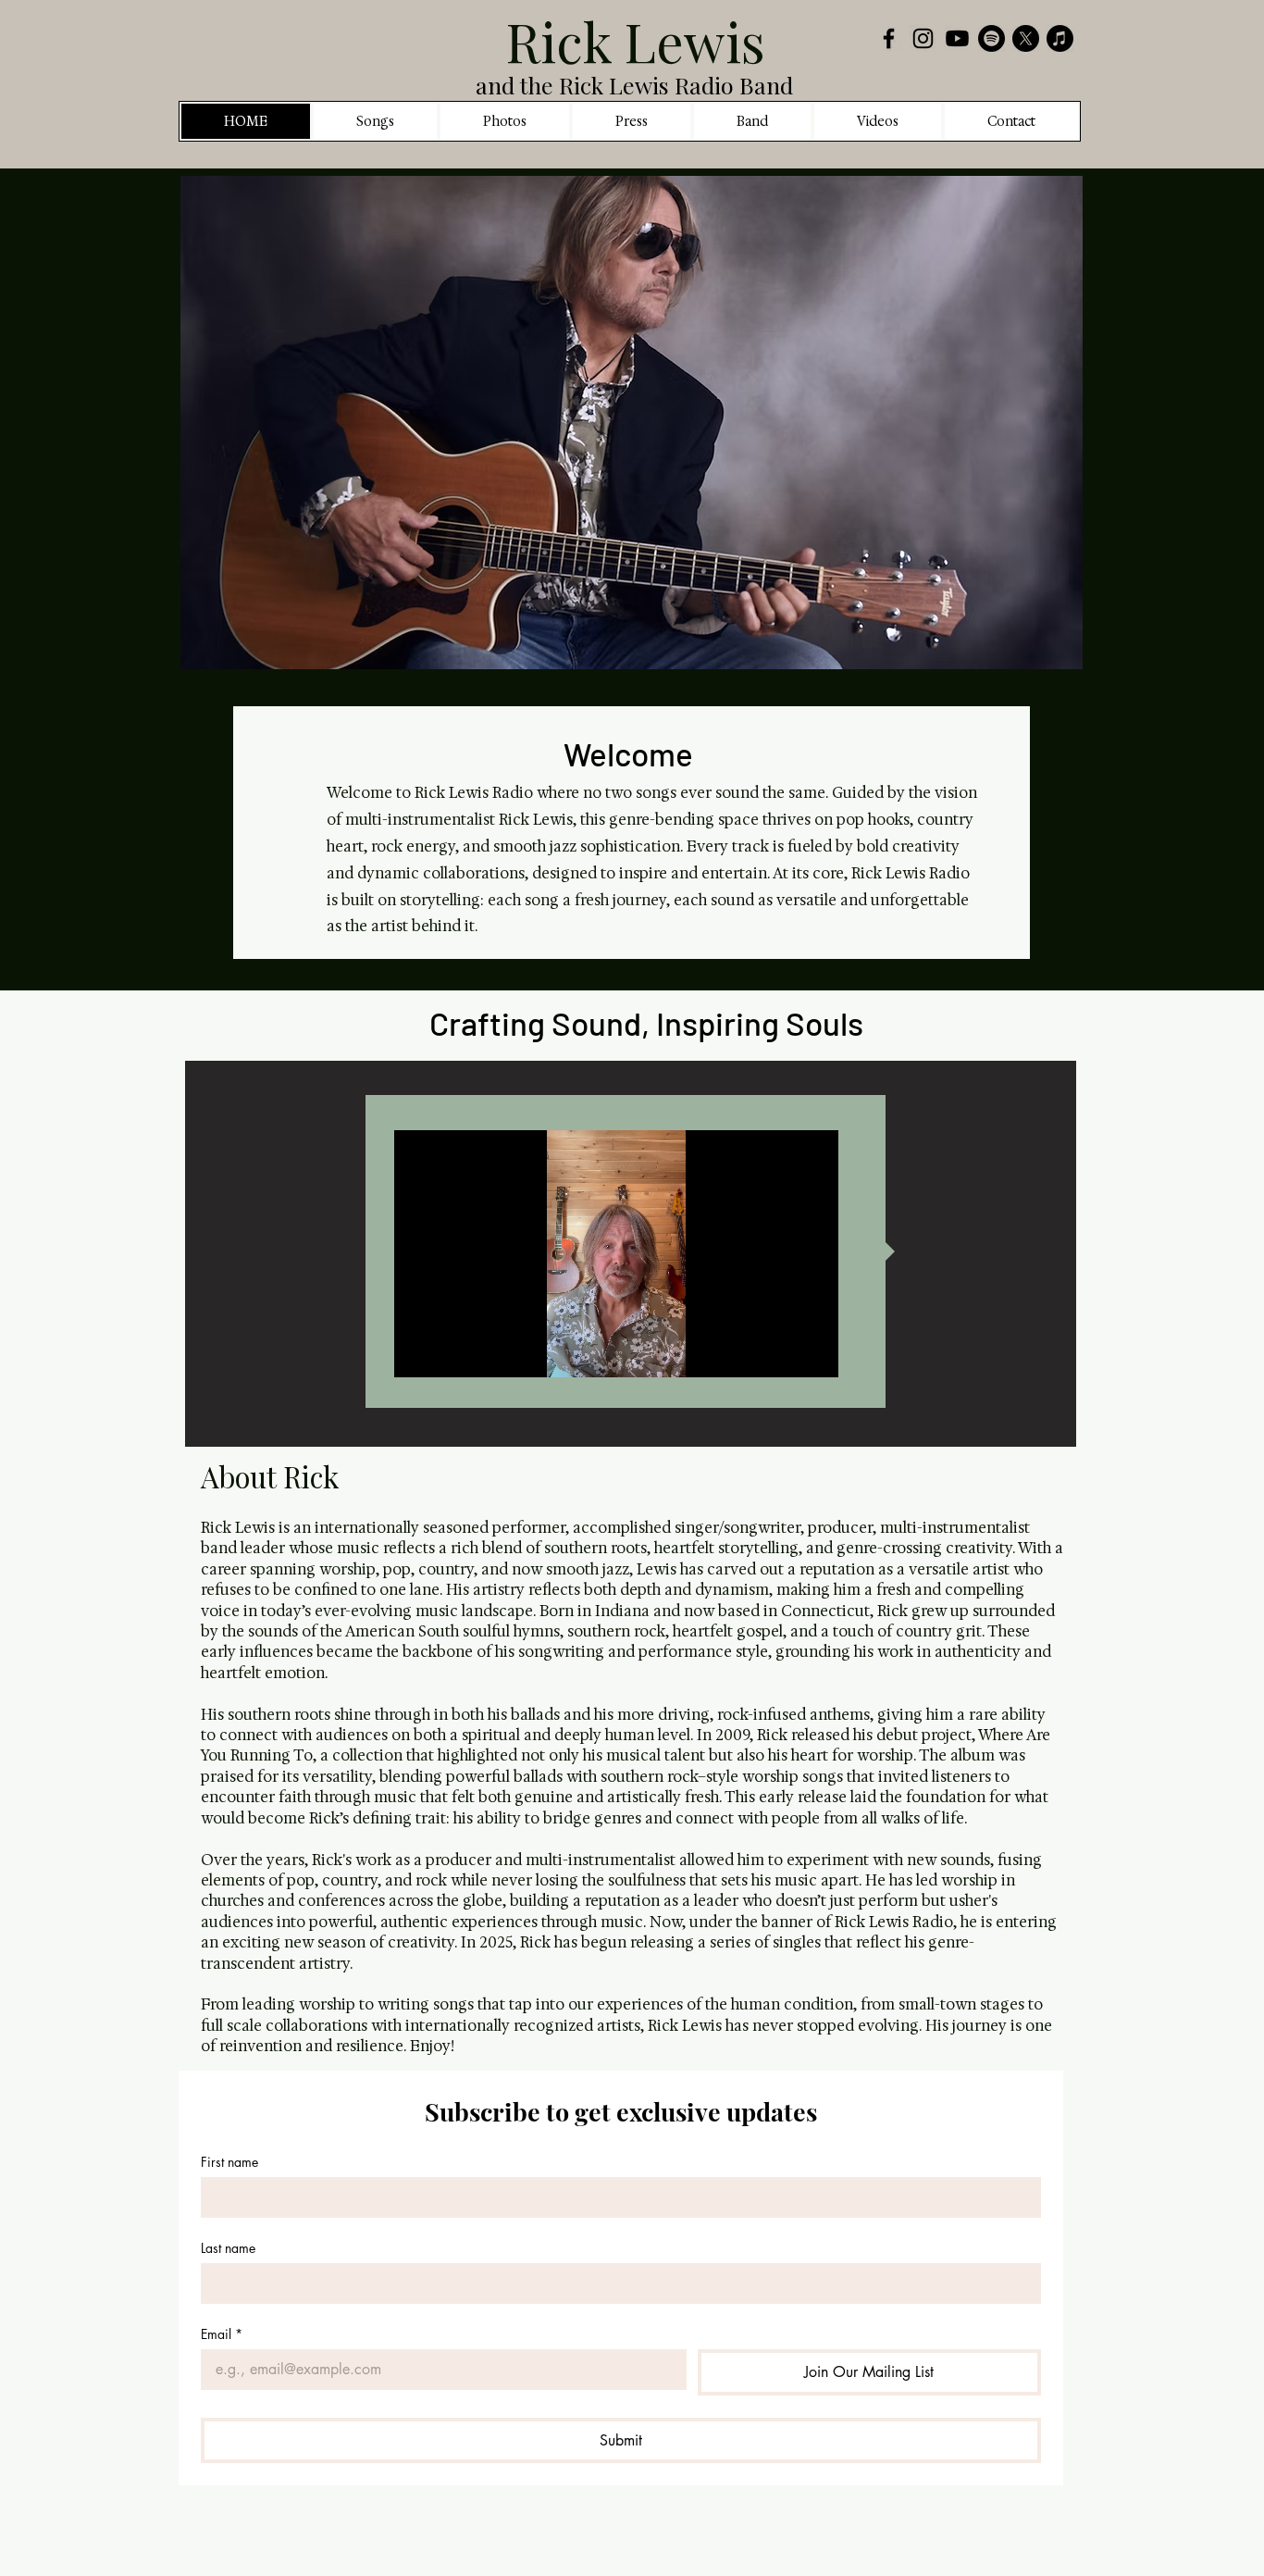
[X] (1026, 38)
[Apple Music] (1060, 38)
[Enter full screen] (813, 1352)
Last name (228, 2248)
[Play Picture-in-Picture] (782, 1352)
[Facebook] (889, 38)
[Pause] (418, 1352)
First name (229, 2162)
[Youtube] (957, 38)
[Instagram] (923, 38)
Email (222, 2334)
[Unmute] (450, 1352)
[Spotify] (991, 38)
